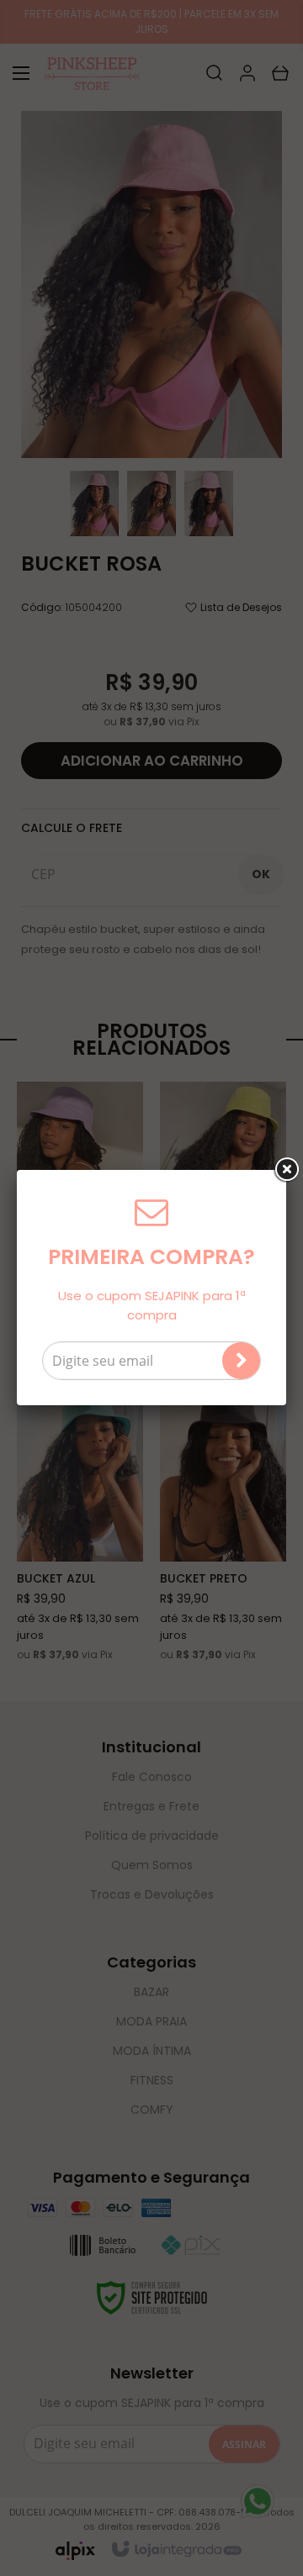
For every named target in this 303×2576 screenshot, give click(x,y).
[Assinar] (241, 1361)
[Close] (286, 1170)
